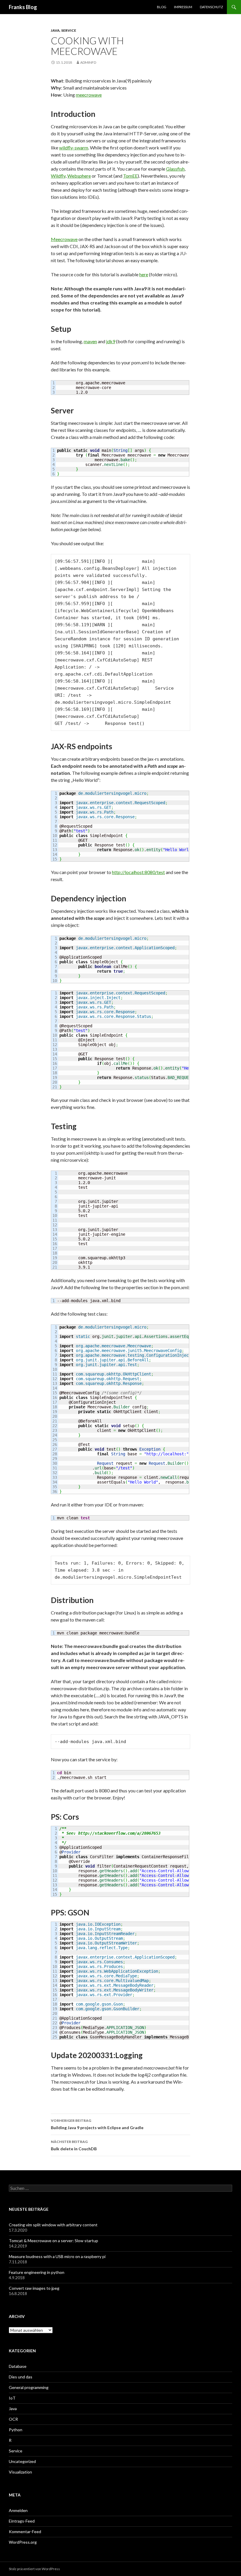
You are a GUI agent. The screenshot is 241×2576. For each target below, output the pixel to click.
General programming (29, 2387)
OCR (13, 2419)
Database (18, 2366)
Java (55, 30)
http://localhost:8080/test (138, 872)
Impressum (183, 7)
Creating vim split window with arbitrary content (53, 2225)
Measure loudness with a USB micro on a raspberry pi (57, 2256)
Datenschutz (211, 7)
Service (69, 30)
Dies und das (21, 2377)
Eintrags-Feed (22, 2521)
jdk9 (111, 341)
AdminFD (88, 62)
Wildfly (58, 176)
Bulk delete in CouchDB (74, 2145)
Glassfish (175, 169)
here (144, 274)
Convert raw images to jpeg (34, 2288)
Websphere (79, 176)
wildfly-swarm (74, 148)
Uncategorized (22, 2461)
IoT (12, 2398)
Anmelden (18, 2510)
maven (90, 341)
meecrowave (89, 95)
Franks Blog (23, 7)
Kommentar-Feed (25, 2532)
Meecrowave (64, 239)
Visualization (20, 2472)
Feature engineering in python (37, 2272)
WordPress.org (23, 2542)
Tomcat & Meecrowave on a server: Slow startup (53, 2241)
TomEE (130, 176)
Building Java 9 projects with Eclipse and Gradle (97, 2124)
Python (16, 2430)
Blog (162, 7)
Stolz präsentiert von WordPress (34, 2569)
